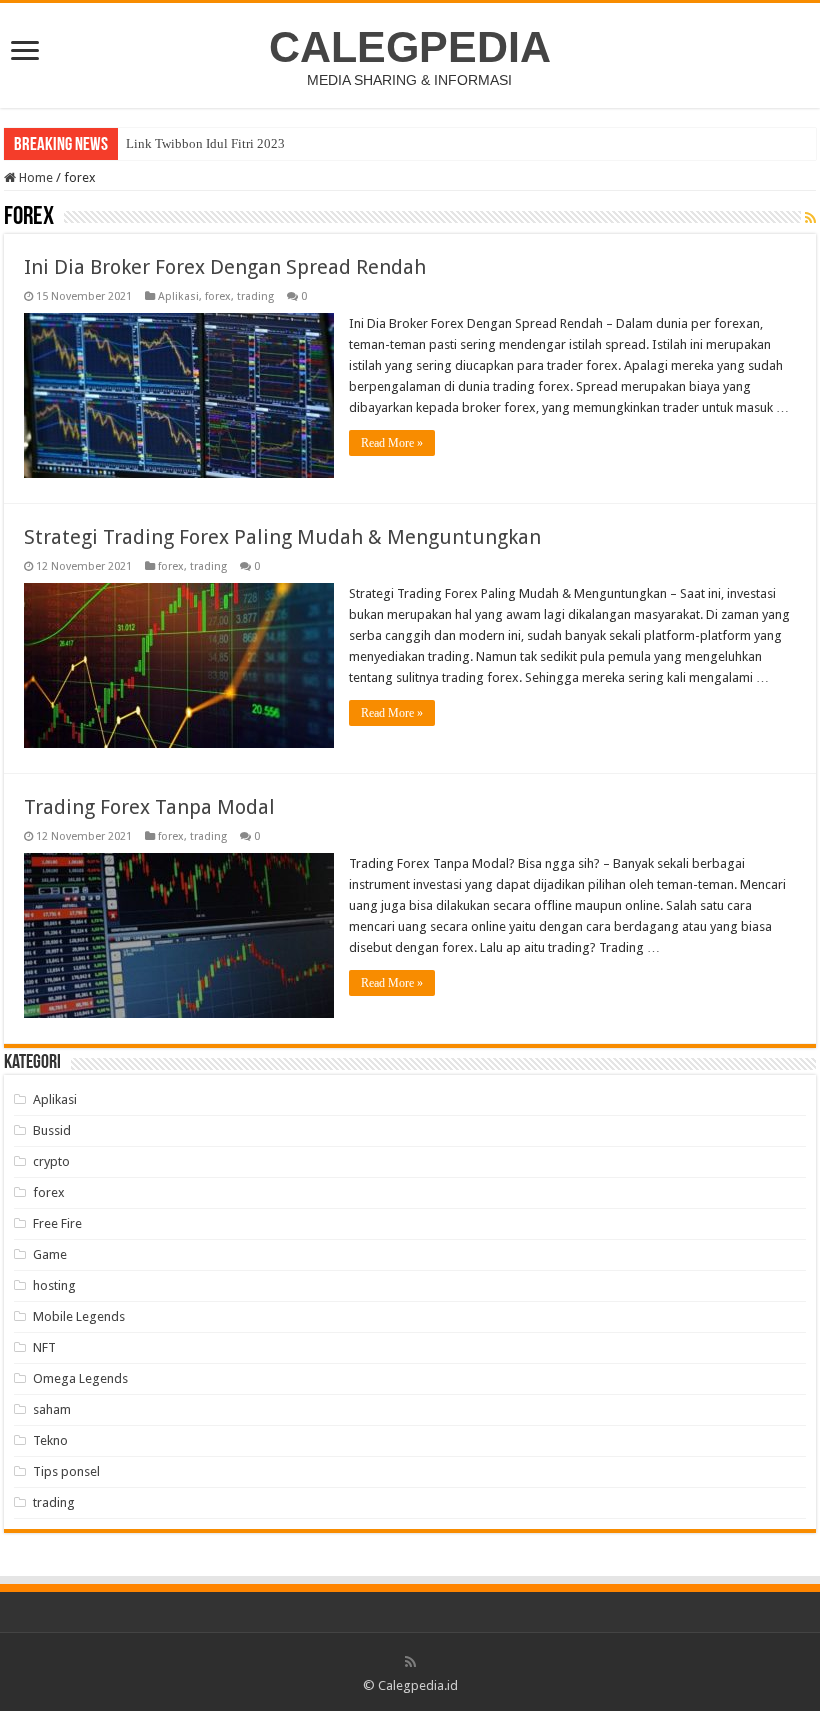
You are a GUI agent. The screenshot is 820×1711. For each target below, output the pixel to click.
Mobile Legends (79, 1316)
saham (52, 1409)
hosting (54, 1285)
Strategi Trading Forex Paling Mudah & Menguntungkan (282, 537)
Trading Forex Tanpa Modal (149, 807)
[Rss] (410, 1662)
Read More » (392, 443)
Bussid (52, 1130)
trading (255, 296)
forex (218, 296)
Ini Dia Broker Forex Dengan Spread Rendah (225, 267)
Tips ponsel (66, 1471)
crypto (51, 1161)
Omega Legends (80, 1378)
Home (34, 177)
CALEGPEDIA (410, 47)
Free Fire (57, 1223)
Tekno (50, 1440)
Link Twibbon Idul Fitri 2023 (205, 143)
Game (50, 1254)
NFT (44, 1347)
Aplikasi (178, 296)
